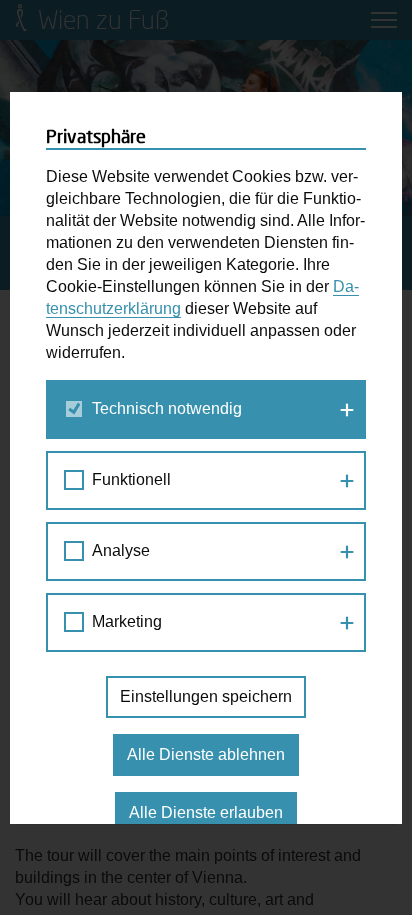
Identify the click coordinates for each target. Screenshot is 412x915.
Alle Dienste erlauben (206, 812)
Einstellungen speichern (206, 696)
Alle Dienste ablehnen (206, 754)
